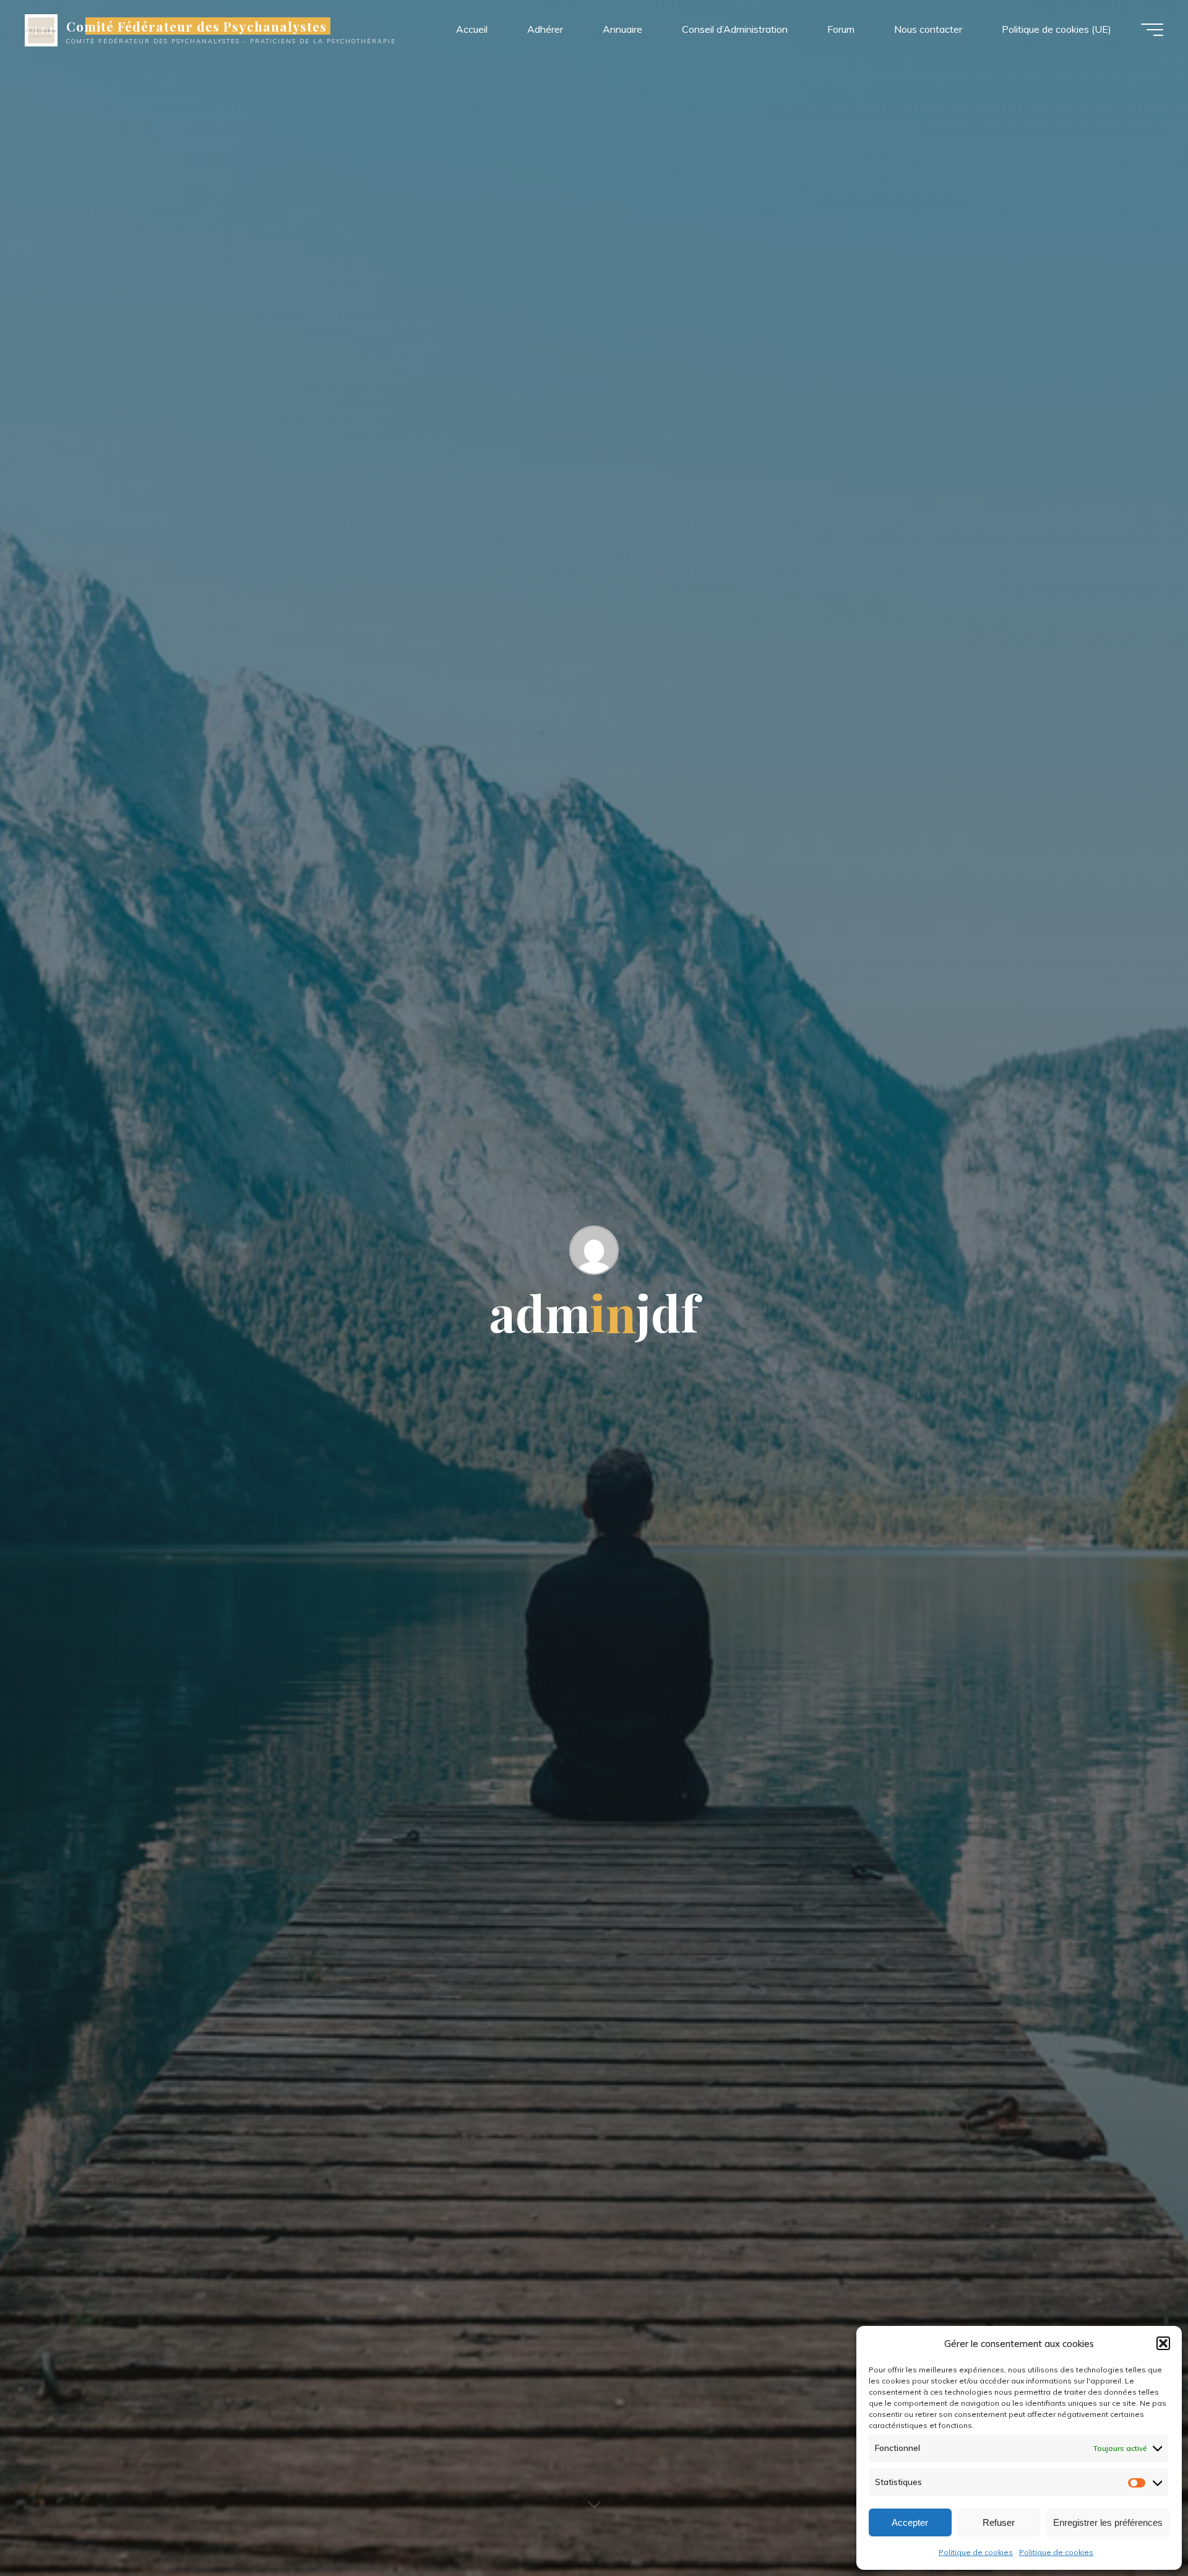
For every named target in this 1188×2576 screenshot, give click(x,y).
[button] (1163, 2343)
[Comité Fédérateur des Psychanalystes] (41, 29)
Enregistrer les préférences (1108, 2522)
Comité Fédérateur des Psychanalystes (196, 26)
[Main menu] (1152, 30)
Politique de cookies (976, 2552)
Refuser (999, 2522)
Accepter (910, 2522)
